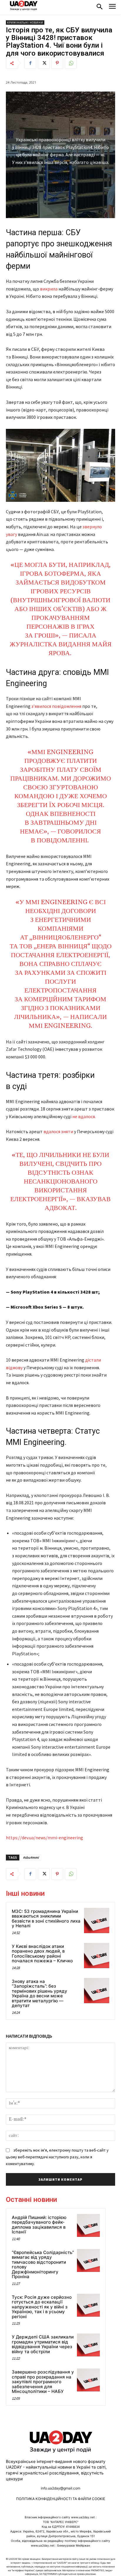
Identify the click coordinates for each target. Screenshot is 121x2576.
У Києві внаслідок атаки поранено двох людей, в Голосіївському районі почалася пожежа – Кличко (42, 1954)
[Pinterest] (57, 63)
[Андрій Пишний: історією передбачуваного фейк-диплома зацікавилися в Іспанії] (88, 2225)
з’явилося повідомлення (56, 706)
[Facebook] (30, 63)
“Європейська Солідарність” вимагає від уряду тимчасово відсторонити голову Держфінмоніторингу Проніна (43, 2265)
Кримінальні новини (25, 23)
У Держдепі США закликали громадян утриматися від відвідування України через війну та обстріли (43, 2344)
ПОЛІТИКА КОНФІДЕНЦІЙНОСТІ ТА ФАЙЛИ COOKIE (61, 2499)
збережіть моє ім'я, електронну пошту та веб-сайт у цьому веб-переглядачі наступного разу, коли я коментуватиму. (57, 2157)
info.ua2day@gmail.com (60, 2488)
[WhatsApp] (71, 63)
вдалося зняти (58, 1131)
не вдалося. (84, 1116)
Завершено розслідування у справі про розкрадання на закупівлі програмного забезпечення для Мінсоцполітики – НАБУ (43, 2382)
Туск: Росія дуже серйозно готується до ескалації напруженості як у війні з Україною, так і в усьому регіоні (42, 2307)
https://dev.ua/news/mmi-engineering (44, 1838)
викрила (49, 289)
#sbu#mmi (31, 1857)
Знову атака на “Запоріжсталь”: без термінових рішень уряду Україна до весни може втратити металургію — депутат (40, 1994)
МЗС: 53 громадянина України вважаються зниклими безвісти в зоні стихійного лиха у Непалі (46, 1919)
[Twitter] (44, 63)
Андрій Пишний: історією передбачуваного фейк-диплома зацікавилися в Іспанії (39, 2225)
